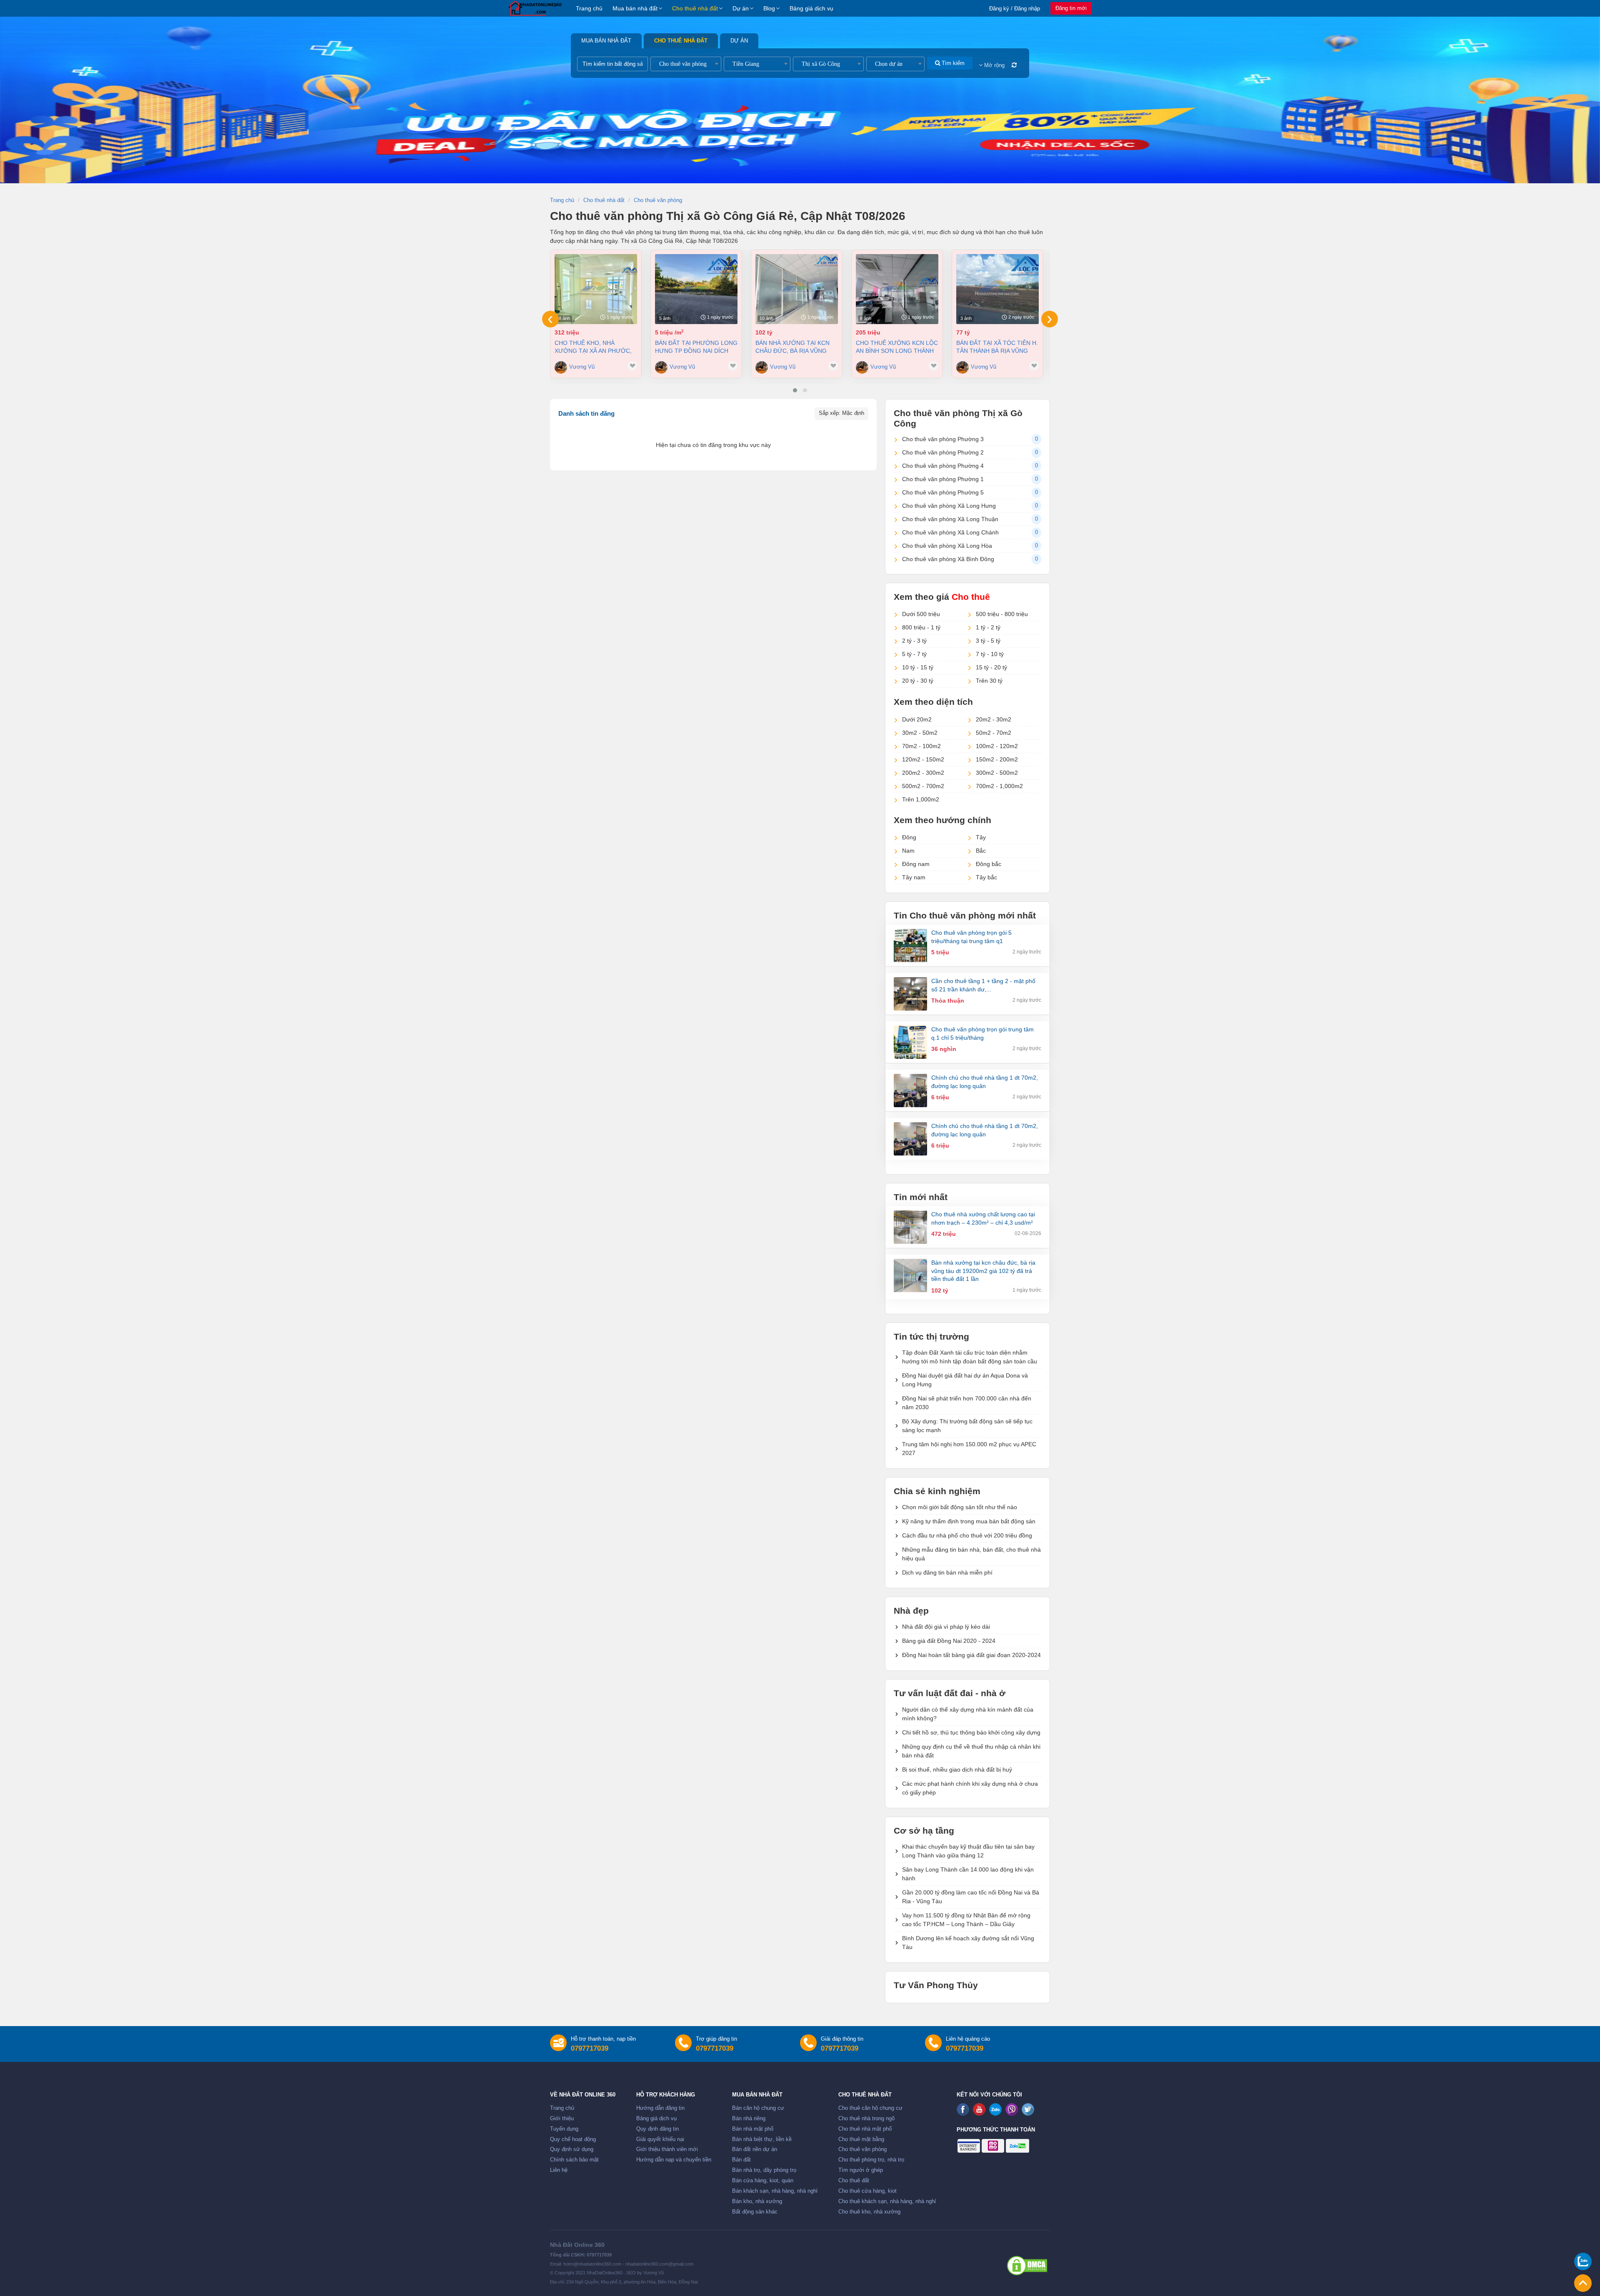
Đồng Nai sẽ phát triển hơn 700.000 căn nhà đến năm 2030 (967, 1403)
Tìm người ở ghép (861, 2170)
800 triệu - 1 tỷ (921, 627)
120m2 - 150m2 (923, 759)
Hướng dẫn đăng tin (660, 2108)
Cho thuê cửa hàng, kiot (867, 2191)
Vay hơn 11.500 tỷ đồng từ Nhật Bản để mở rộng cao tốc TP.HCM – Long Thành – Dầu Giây (966, 1920)
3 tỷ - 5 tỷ (988, 641)
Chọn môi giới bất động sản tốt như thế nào (960, 1507)
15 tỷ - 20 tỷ (991, 667)
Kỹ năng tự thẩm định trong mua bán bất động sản (969, 1521)
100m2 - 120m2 (997, 746)
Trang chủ (589, 8)
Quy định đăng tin (657, 2129)
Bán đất (741, 2160)
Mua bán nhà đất (635, 8)
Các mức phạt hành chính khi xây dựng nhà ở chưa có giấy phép (970, 1788)
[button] (795, 390)
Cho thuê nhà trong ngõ (866, 2119)
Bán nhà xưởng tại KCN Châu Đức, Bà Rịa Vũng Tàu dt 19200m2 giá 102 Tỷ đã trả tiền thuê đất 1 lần (796, 347)
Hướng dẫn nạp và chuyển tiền (674, 2160)
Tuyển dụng (564, 2129)
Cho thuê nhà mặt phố (865, 2129)
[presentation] (550, 319)
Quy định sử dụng (572, 2149)
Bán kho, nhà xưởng (757, 2201)
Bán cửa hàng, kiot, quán (763, 2181)
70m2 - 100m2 (921, 746)
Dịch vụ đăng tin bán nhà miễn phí (947, 1572)
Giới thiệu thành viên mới (667, 2149)
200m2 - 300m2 (923, 773)
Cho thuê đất (854, 2181)
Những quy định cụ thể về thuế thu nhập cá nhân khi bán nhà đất (971, 1751)
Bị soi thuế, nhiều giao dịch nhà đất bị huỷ (957, 1769)
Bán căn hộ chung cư (758, 2108)
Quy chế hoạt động (573, 2139)
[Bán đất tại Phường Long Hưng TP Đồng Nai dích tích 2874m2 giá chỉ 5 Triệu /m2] (696, 289)
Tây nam (914, 877)
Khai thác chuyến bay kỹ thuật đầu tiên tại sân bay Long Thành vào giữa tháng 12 (968, 1851)
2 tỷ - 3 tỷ (914, 641)
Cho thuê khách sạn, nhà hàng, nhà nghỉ (887, 2201)
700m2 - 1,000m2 (999, 786)
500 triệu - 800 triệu (1002, 614)
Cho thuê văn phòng (862, 2149)
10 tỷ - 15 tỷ (918, 667)
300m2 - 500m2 (997, 773)
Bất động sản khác (755, 2212)
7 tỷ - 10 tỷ (990, 654)
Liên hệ (559, 2170)
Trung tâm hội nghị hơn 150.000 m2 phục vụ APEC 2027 (969, 1449)
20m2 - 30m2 (994, 719)
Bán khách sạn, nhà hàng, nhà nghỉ (775, 2191)
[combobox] (686, 64)
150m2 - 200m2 (997, 759)
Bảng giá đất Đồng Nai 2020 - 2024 (949, 1641)
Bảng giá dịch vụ (811, 8)
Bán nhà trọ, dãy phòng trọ (764, 2170)
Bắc (981, 851)
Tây (981, 837)
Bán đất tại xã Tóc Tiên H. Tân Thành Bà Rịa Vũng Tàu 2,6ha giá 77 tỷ (997, 347)
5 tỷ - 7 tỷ (914, 654)
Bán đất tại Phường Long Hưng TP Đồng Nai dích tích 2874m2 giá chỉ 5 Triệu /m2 (696, 347)
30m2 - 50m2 (920, 733)
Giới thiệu (562, 2119)
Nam (908, 851)
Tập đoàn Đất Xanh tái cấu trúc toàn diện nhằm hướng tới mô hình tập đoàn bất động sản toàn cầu (970, 1357)
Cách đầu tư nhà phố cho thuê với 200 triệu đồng (967, 1535)
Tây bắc (986, 877)
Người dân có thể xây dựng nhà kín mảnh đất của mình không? (968, 1714)
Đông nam (916, 864)
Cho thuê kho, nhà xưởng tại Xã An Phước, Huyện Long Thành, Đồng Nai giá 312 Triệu (595, 347)
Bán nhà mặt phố (753, 2129)
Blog (769, 8)
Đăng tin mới (1071, 8)
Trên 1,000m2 (921, 799)
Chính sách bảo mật (574, 2160)
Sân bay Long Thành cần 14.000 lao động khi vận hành (968, 1874)
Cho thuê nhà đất (695, 8)
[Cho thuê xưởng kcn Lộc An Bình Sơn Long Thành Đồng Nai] (897, 289)
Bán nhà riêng (749, 2119)
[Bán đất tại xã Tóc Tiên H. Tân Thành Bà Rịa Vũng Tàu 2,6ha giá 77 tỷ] (997, 289)
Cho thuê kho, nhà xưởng (869, 2212)
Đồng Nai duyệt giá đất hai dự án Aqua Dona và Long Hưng (965, 1380)
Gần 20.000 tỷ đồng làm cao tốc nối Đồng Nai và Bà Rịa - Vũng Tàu (971, 1897)
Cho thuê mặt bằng (861, 2139)
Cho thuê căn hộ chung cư (870, 2108)
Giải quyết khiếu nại (660, 2139)
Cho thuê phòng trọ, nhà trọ (871, 2160)
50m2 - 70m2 (994, 733)
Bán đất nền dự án (755, 2149)
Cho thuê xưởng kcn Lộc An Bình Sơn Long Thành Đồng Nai (897, 347)
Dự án (741, 8)
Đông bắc (989, 864)
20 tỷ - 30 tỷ (918, 681)
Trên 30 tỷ (989, 681)
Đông (909, 837)
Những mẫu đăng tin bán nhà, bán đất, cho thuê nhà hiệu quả (971, 1554)
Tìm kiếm (952, 63)
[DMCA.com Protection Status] (1027, 2266)
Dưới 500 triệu (921, 614)
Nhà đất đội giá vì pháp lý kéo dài (946, 1627)
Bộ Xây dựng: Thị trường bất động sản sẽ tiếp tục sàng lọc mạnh (967, 1426)
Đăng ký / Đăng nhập (1015, 9)
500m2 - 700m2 (923, 786)
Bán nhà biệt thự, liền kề (762, 2139)
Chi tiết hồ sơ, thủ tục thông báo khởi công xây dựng (971, 1732)
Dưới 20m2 (917, 719)
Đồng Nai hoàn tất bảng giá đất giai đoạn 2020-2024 (971, 1655)
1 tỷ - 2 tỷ (988, 627)
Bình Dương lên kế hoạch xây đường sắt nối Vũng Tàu (968, 1943)
